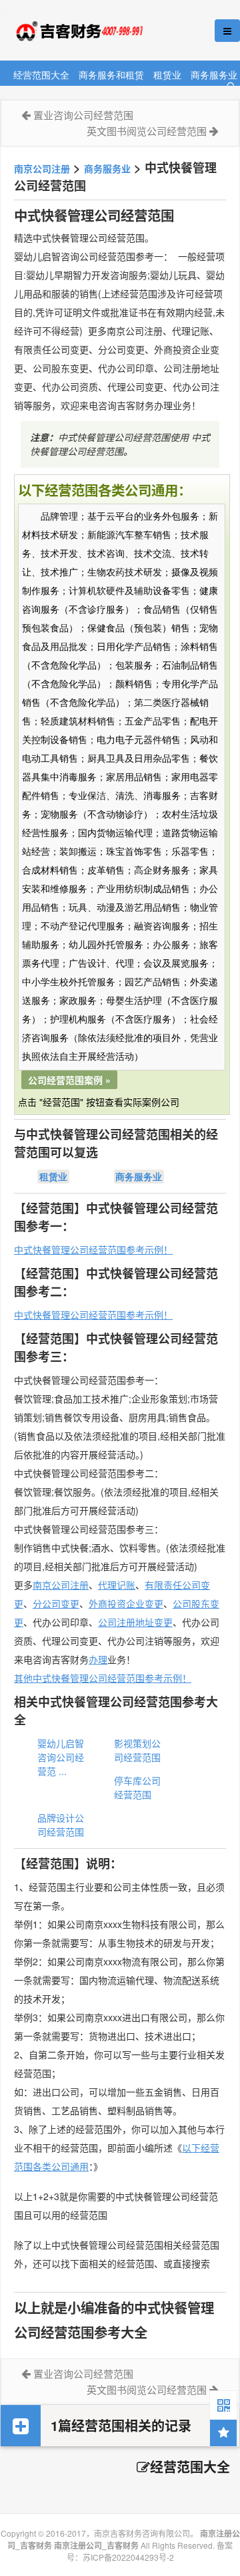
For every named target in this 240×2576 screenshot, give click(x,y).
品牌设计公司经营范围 (61, 1825)
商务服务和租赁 (111, 74)
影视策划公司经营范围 (137, 1750)
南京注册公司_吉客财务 (99, 31)
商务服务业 (214, 74)
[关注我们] (223, 2404)
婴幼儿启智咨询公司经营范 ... (61, 1757)
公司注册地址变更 (135, 1622)
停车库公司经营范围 (137, 1787)
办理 (98, 1659)
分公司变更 (56, 1603)
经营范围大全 (41, 74)
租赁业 (167, 74)
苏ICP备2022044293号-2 (128, 2557)
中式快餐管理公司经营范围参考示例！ (93, 1249)
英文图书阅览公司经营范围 (147, 131)
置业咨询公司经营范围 (83, 115)
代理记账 (117, 1585)
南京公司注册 (42, 168)
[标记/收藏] (223, 2433)
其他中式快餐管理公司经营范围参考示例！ (103, 1678)
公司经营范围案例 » (69, 1080)
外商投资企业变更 (126, 1603)
